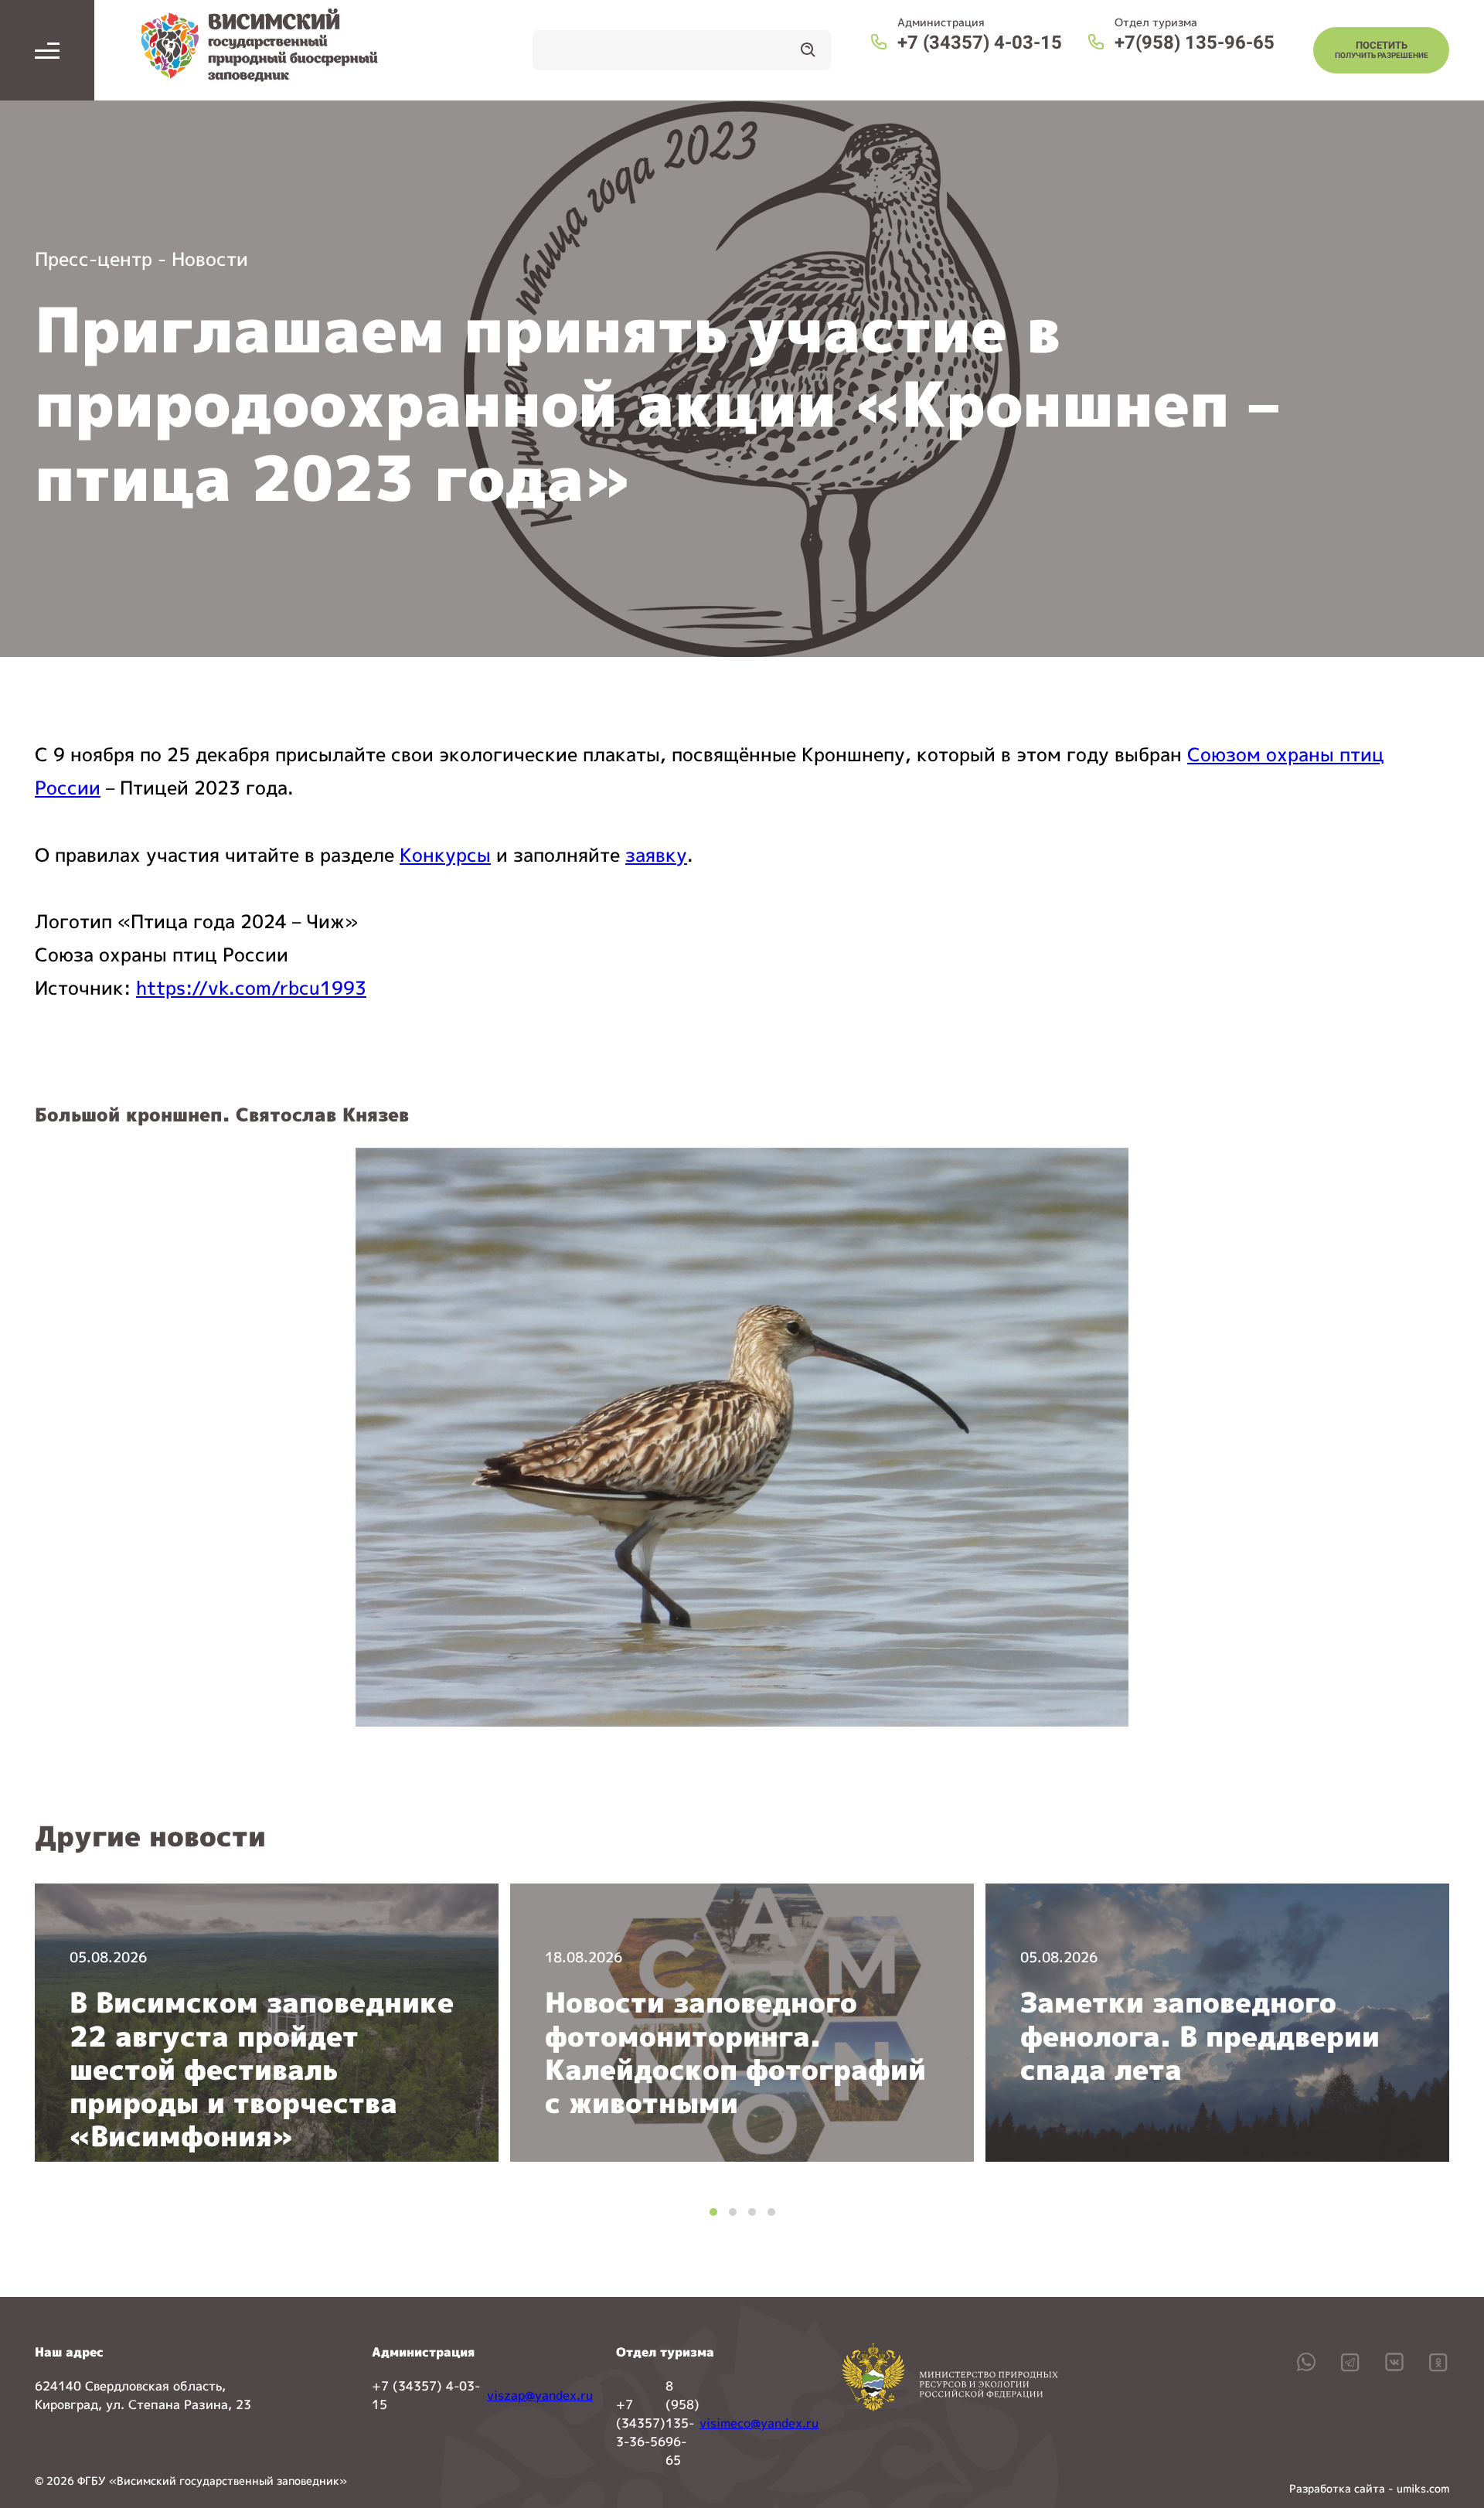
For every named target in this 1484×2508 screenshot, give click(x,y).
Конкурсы (445, 855)
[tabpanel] (267, 2023)
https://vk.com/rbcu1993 (251, 988)
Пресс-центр (94, 259)
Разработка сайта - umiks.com (1369, 2488)
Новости (210, 259)
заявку (656, 855)
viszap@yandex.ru (540, 2395)
